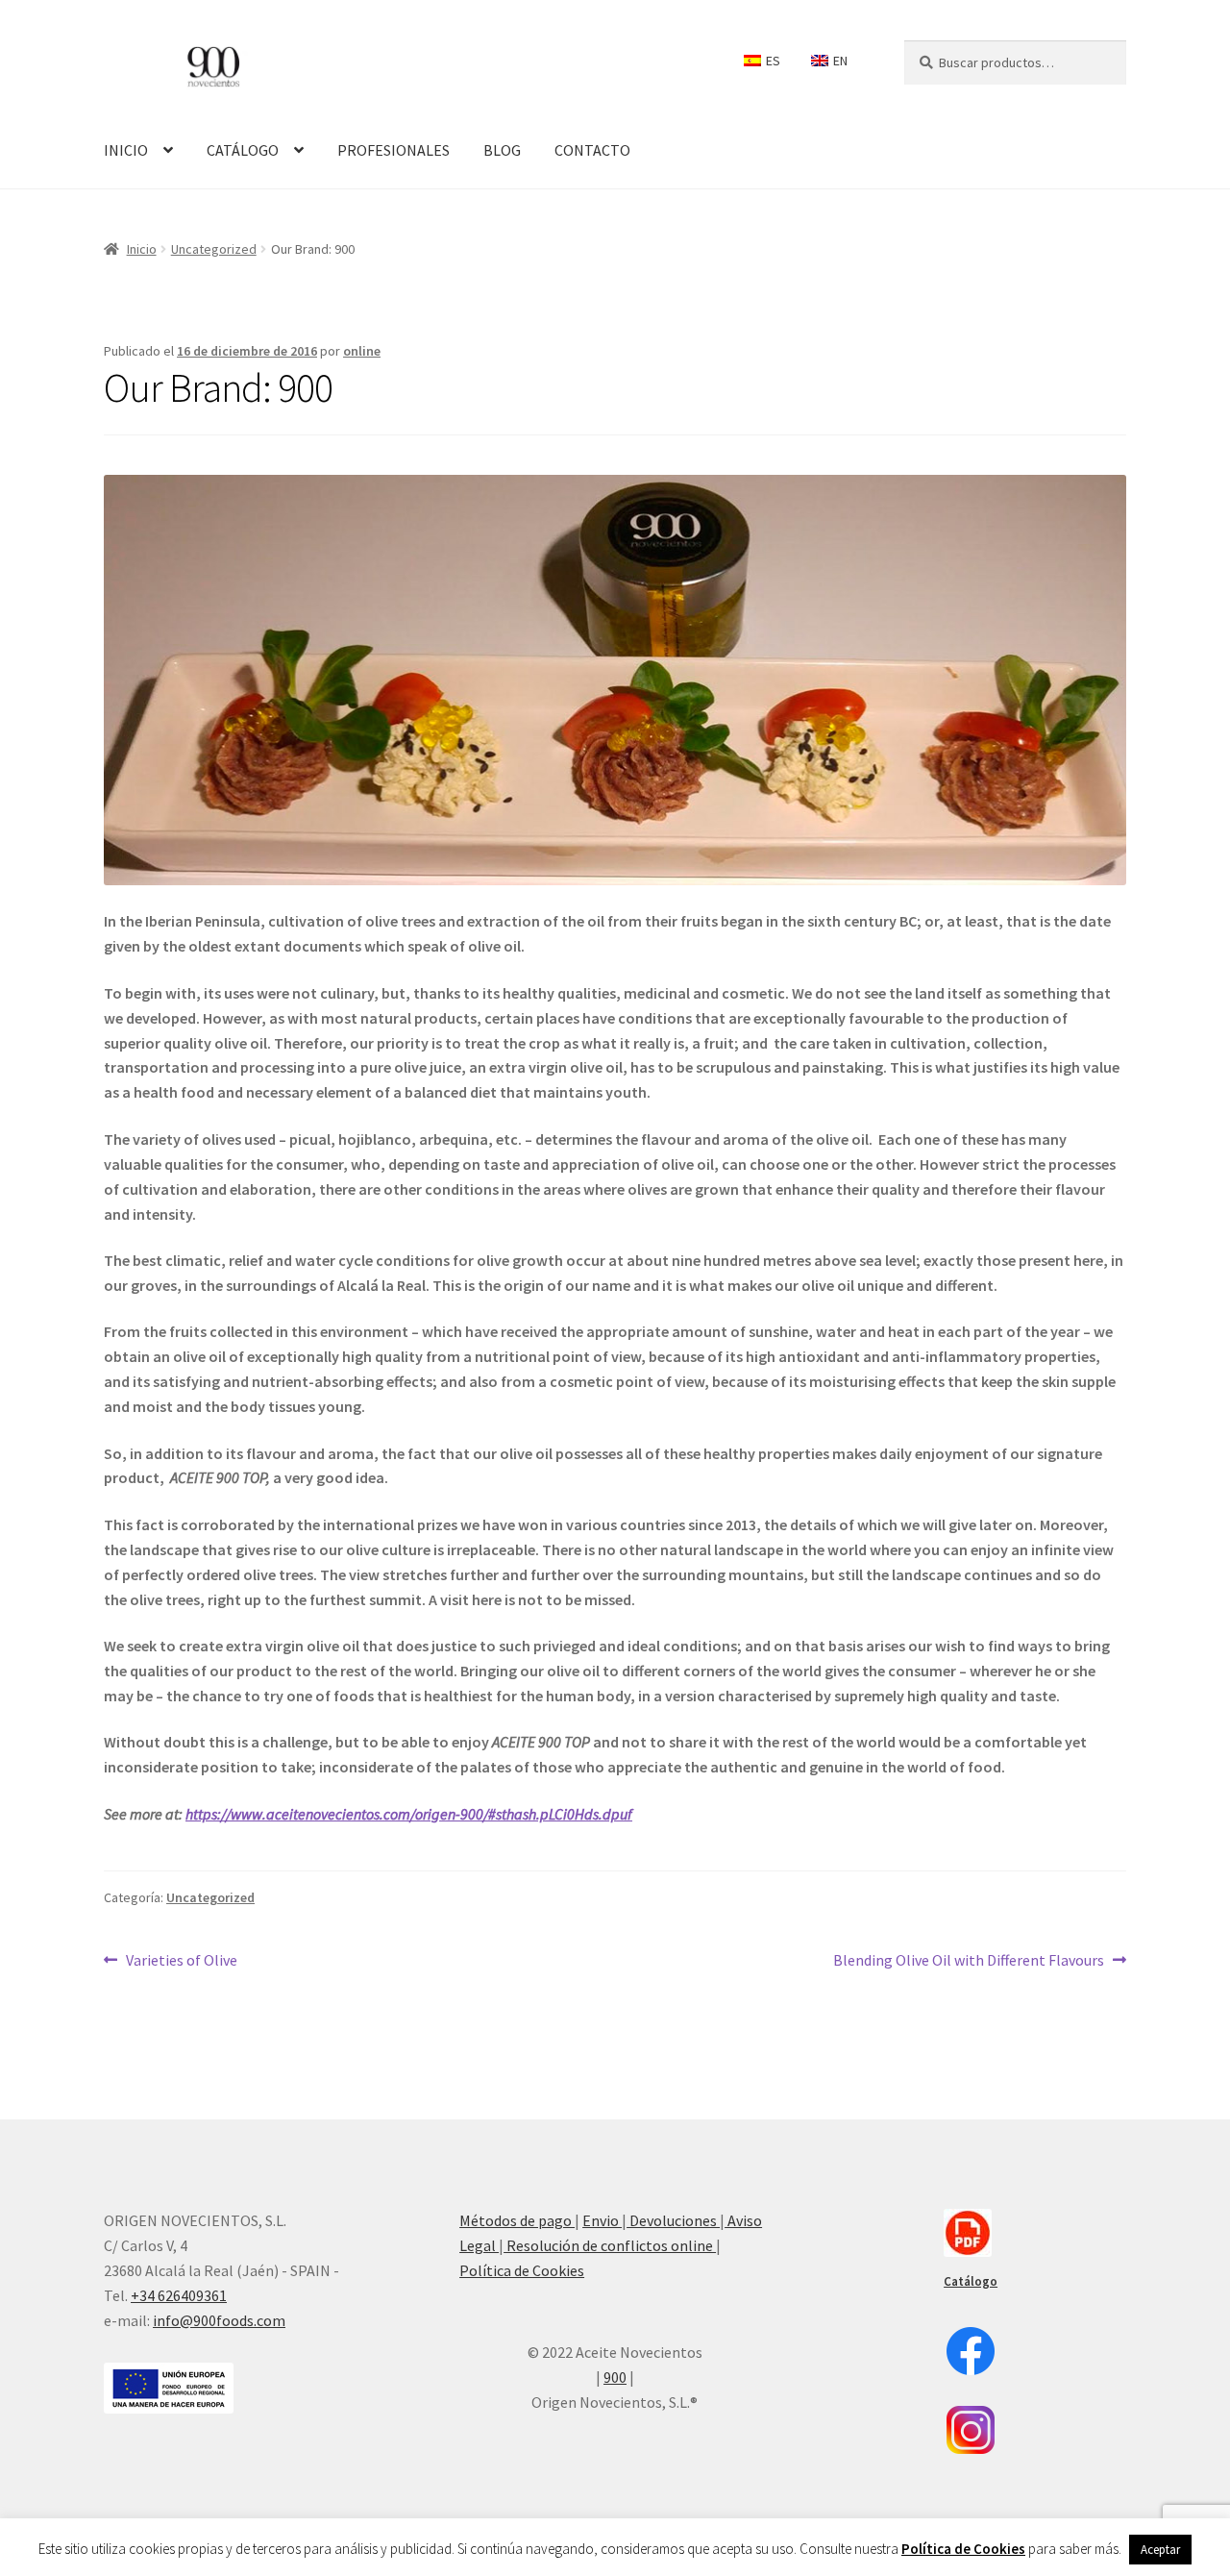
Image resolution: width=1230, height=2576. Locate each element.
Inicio (142, 249)
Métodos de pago (517, 2220)
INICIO (126, 150)
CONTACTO (592, 150)
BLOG (502, 150)
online (362, 351)
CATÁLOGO (243, 150)
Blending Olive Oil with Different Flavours (969, 1959)
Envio (602, 2220)
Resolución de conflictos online (610, 2245)
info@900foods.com (219, 2320)
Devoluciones (673, 2220)
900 (615, 2377)
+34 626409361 (179, 2295)
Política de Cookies (522, 2270)
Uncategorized (214, 249)
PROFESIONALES (394, 150)
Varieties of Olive (181, 1959)
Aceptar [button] (1160, 2550)
